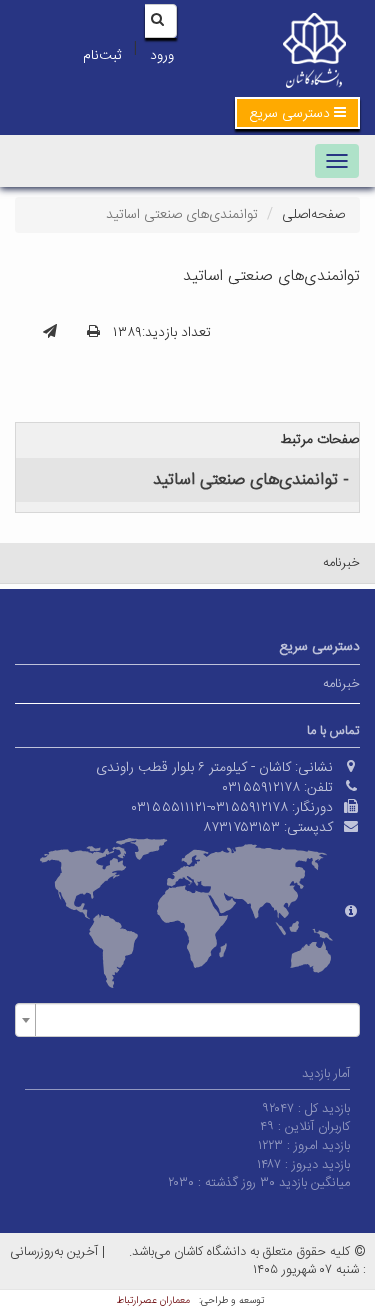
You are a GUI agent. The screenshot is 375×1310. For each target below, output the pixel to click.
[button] (297, 113)
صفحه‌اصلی (313, 215)
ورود (162, 56)
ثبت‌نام (102, 56)
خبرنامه (341, 563)
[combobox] (187, 1020)
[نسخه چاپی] (93, 333)
